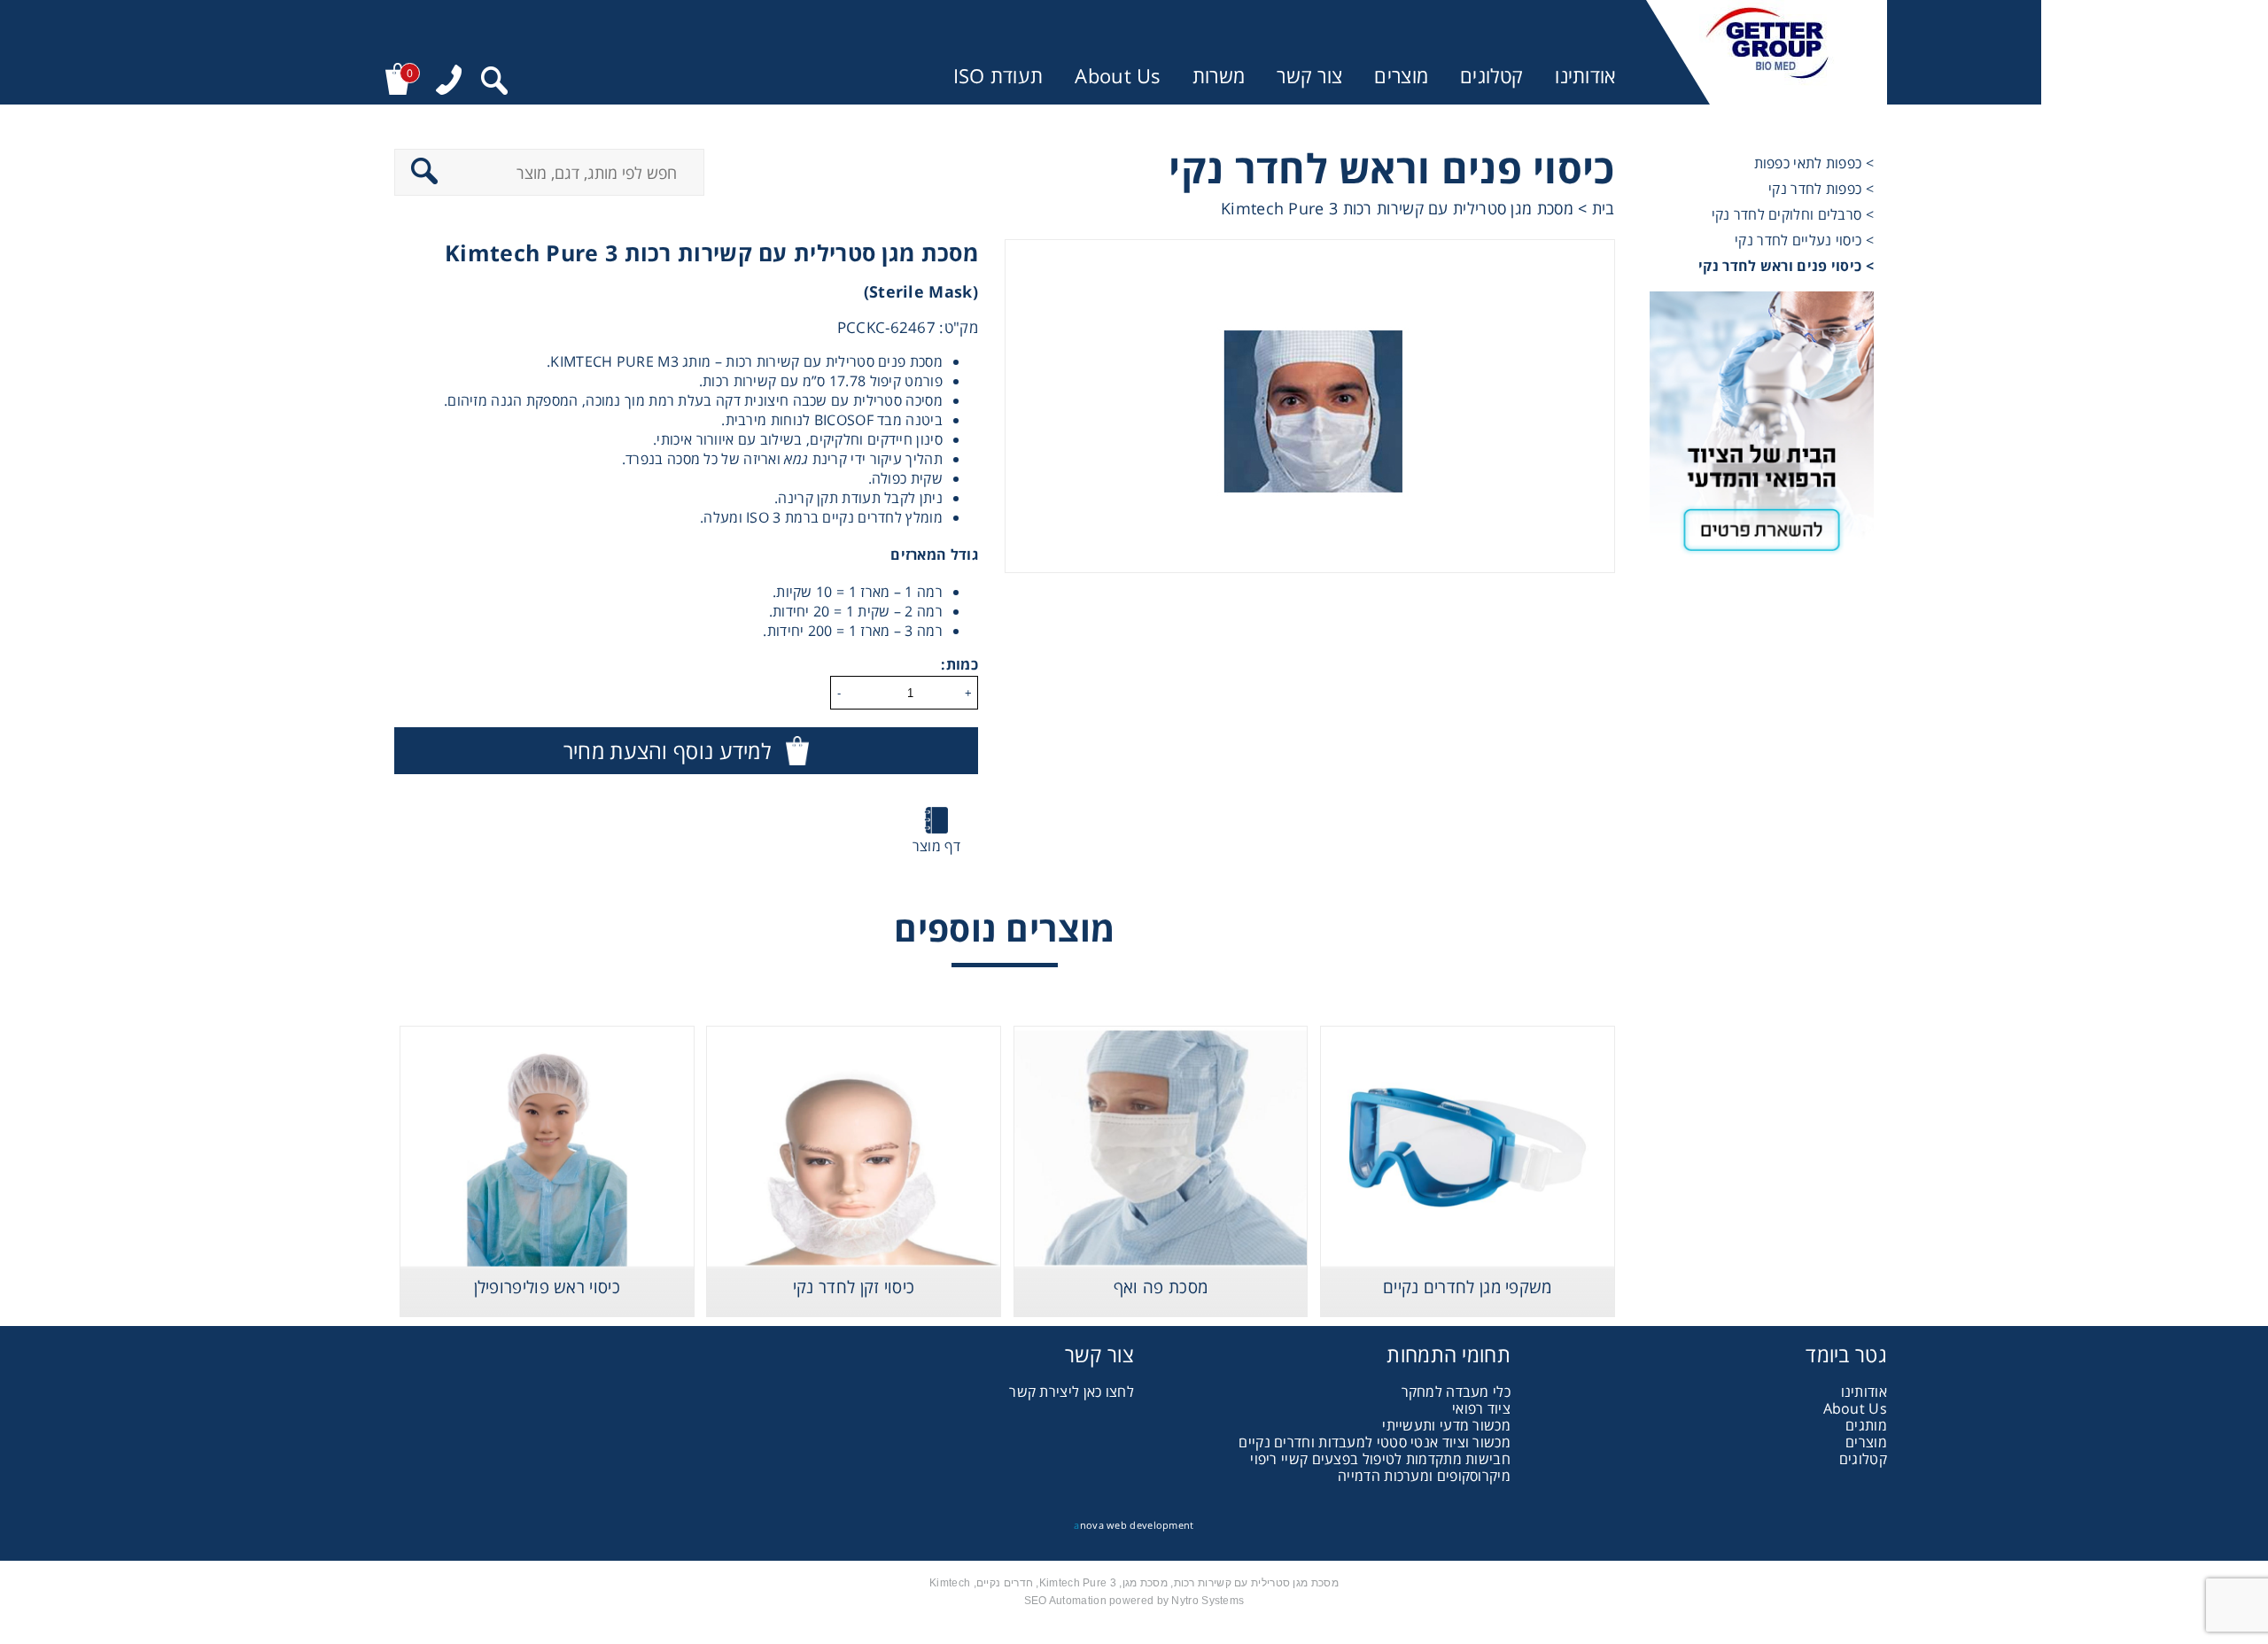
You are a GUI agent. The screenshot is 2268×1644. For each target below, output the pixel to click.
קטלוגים (1491, 76)
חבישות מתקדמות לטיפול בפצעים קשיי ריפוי (1380, 1459)
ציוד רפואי (1481, 1408)
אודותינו (1585, 76)
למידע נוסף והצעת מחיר (667, 751)
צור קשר (1309, 76)
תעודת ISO (998, 76)
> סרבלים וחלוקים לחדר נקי (1793, 214)
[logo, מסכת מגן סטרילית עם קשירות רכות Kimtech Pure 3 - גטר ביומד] (1767, 52)
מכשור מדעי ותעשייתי (1446, 1425)
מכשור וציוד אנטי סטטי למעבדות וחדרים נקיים (1375, 1442)
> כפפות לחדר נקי (1821, 189)
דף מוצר (936, 846)
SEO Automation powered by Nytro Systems (1134, 1601)
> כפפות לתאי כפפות (1814, 163)
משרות (1219, 76)
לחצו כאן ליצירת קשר (1072, 1392)
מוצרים (1401, 76)
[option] (1310, 406)
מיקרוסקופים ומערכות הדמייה (1424, 1476)
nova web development (1134, 1525)
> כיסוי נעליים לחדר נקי (1804, 240)
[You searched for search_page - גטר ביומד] (494, 83)
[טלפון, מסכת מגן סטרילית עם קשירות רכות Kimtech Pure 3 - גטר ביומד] (449, 82)
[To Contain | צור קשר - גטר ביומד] (1762, 430)
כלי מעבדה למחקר (1456, 1392)
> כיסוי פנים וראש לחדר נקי (1786, 266)
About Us (1117, 76)
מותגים (1866, 1425)
